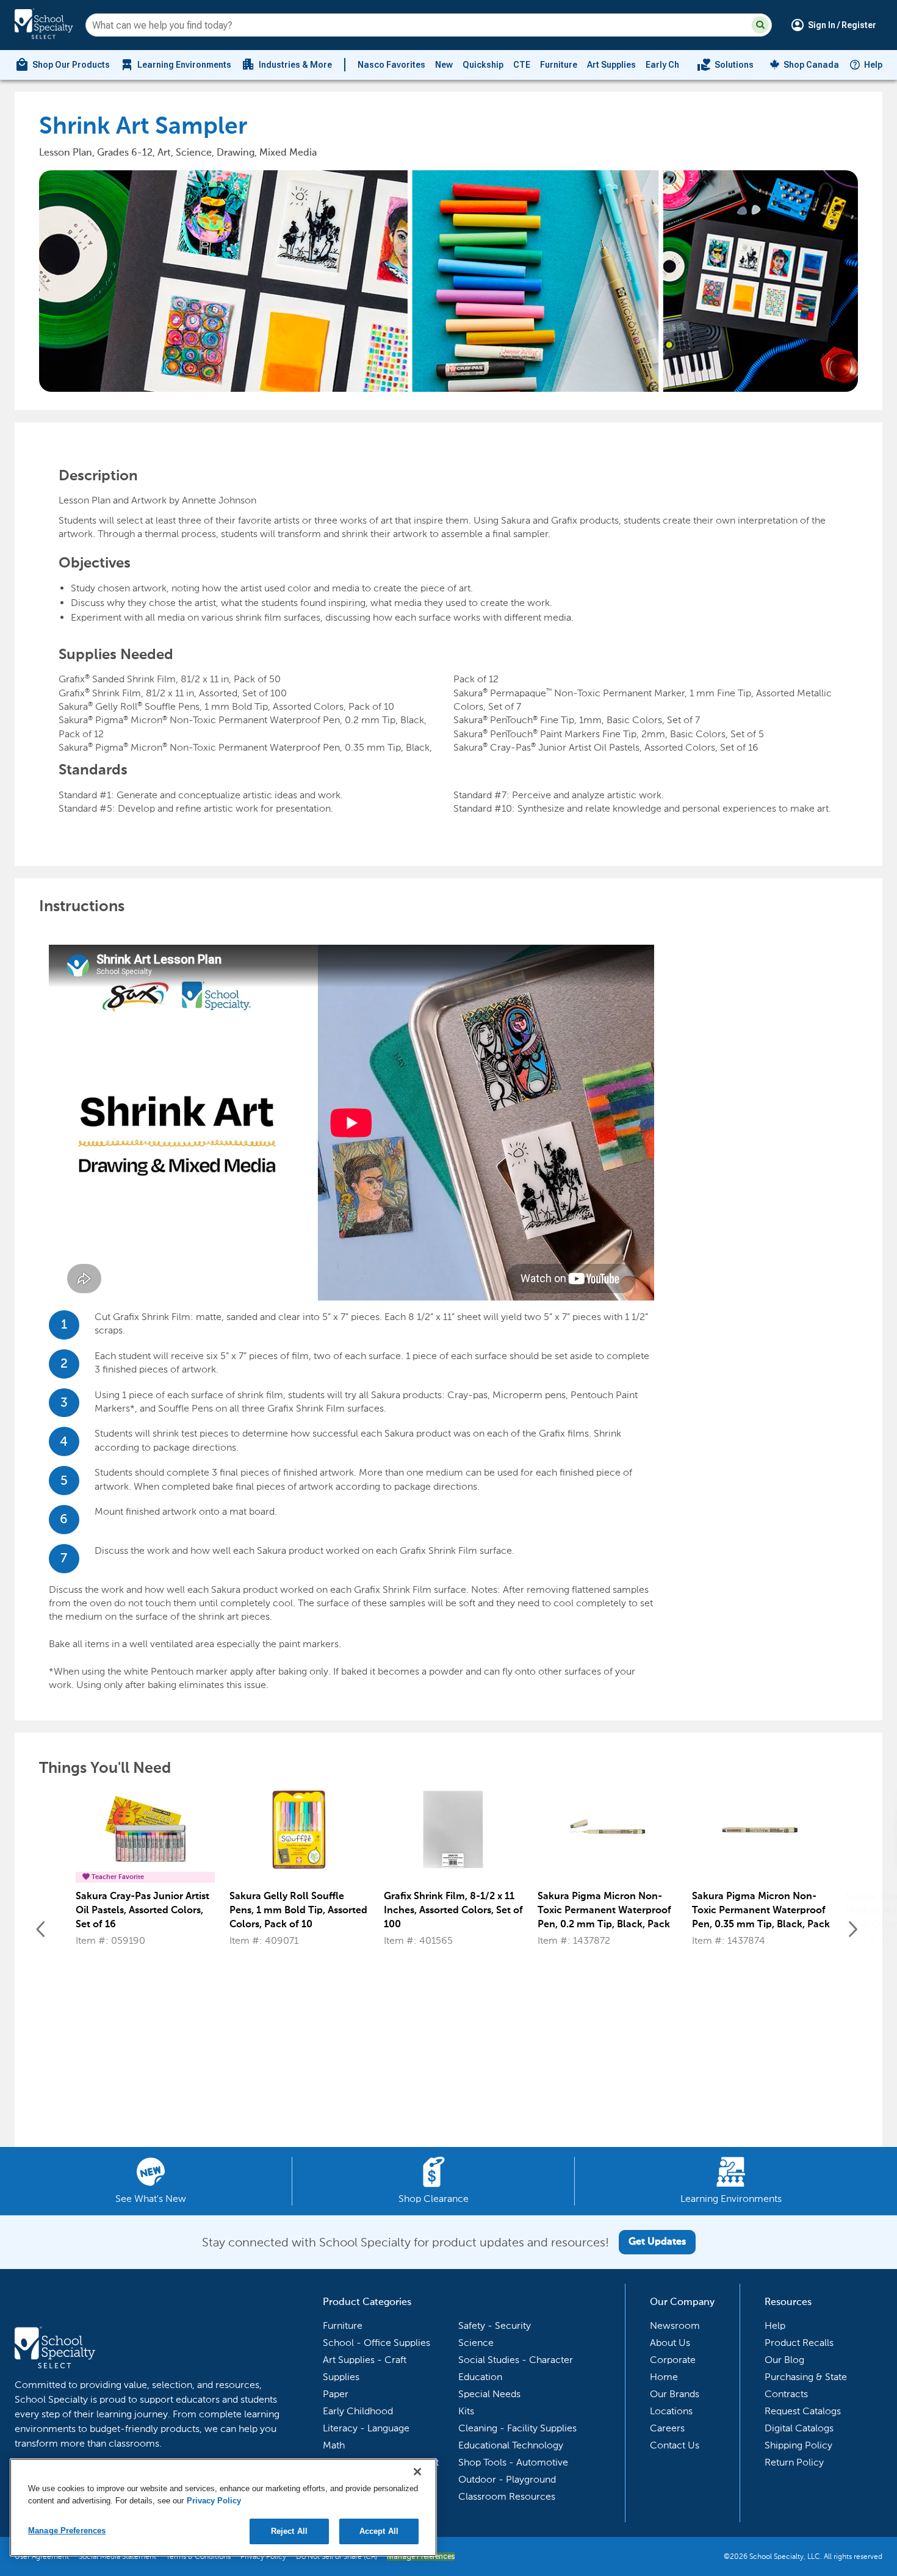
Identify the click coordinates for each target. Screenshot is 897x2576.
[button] (760, 25)
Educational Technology (511, 2445)
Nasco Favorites (391, 65)
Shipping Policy (798, 2445)
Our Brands (675, 2394)
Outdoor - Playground (507, 2479)
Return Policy (794, 2462)
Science (476, 2343)
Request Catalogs (803, 2411)
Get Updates (657, 2242)
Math (334, 2445)
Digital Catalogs (799, 2428)
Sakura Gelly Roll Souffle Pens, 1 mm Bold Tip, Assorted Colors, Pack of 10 (298, 1911)
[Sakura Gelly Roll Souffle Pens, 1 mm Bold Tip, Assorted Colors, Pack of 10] (299, 1835)
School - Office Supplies (376, 2343)
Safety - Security (495, 2325)
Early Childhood (678, 65)
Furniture (559, 65)
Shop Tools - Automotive (513, 2462)
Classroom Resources (507, 2496)
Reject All (289, 2531)
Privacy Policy (214, 2501)
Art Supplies (611, 65)
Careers (667, 2428)
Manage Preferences (67, 2531)
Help (873, 65)
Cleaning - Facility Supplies (517, 2428)
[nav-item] (725, 65)
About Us (670, 2343)
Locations (671, 2411)
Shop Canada (811, 65)
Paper (336, 2394)
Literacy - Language (366, 2428)
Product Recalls (799, 2343)
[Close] (417, 2472)
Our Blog (784, 2360)
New (444, 65)
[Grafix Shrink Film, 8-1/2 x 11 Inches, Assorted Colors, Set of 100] (453, 1835)
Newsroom (675, 2325)
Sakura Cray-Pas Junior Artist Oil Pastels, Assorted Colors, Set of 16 (142, 1911)
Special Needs (489, 2394)
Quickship (483, 65)
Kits (466, 2411)
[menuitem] (62, 65)
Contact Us (675, 2445)
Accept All (379, 2531)
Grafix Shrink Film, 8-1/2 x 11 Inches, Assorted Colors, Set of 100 (453, 1911)
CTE (522, 65)
